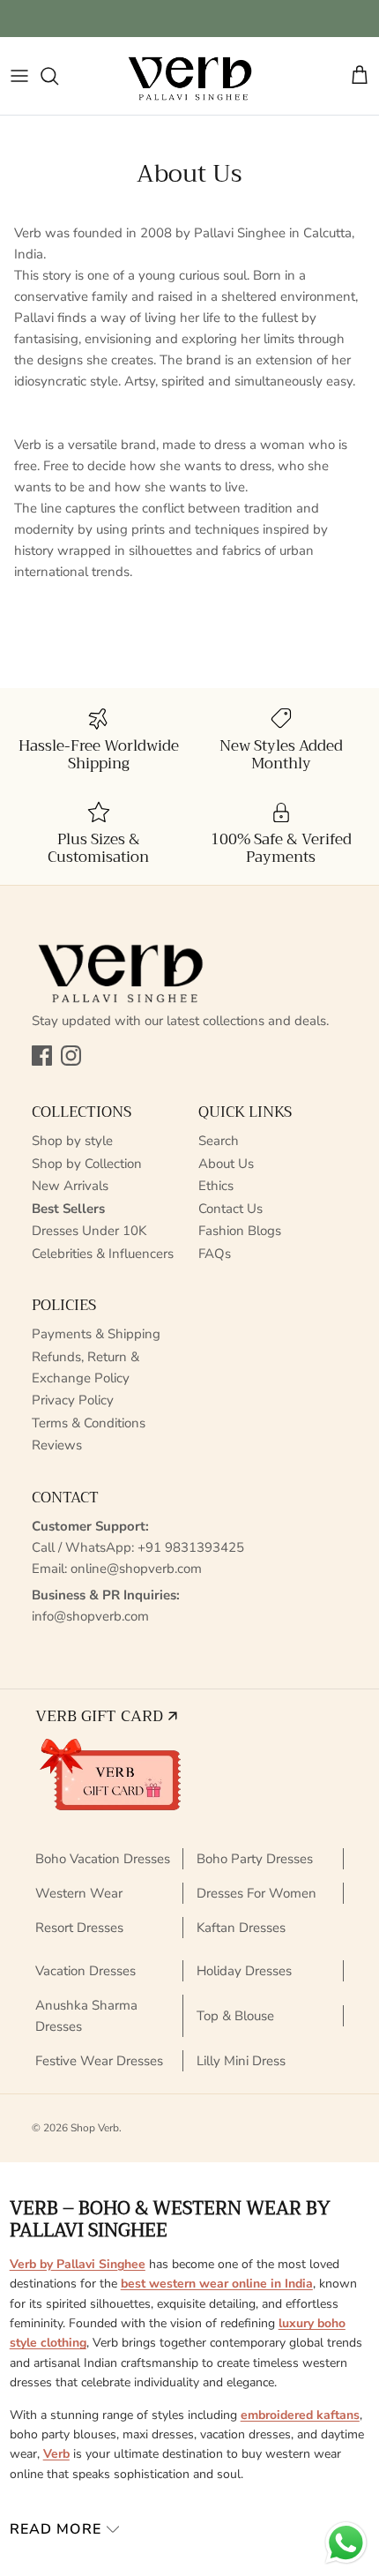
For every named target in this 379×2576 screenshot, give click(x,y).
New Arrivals (70, 1186)
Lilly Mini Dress (241, 2061)
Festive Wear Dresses (99, 2061)
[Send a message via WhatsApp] (346, 2543)
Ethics (216, 1186)
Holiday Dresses (244, 1971)
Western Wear (79, 1893)
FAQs (215, 1254)
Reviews (57, 1445)
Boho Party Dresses (255, 1859)
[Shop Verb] (189, 76)
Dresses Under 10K (89, 1231)
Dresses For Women (256, 1893)
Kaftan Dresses (241, 1928)
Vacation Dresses (85, 1971)
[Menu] (19, 76)
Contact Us (230, 1209)
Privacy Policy (73, 1400)
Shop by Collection (87, 1164)
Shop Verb (95, 2128)
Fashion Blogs (240, 1231)
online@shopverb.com (136, 1569)
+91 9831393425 (191, 1547)
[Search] (58, 76)
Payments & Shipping (96, 1334)
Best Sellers (68, 1209)
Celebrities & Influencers (103, 1254)
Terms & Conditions (89, 1423)
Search (219, 1141)
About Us (226, 1164)
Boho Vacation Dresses (103, 1859)
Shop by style (72, 1141)
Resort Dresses (79, 1928)
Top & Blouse (235, 2016)
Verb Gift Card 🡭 (106, 1716)
